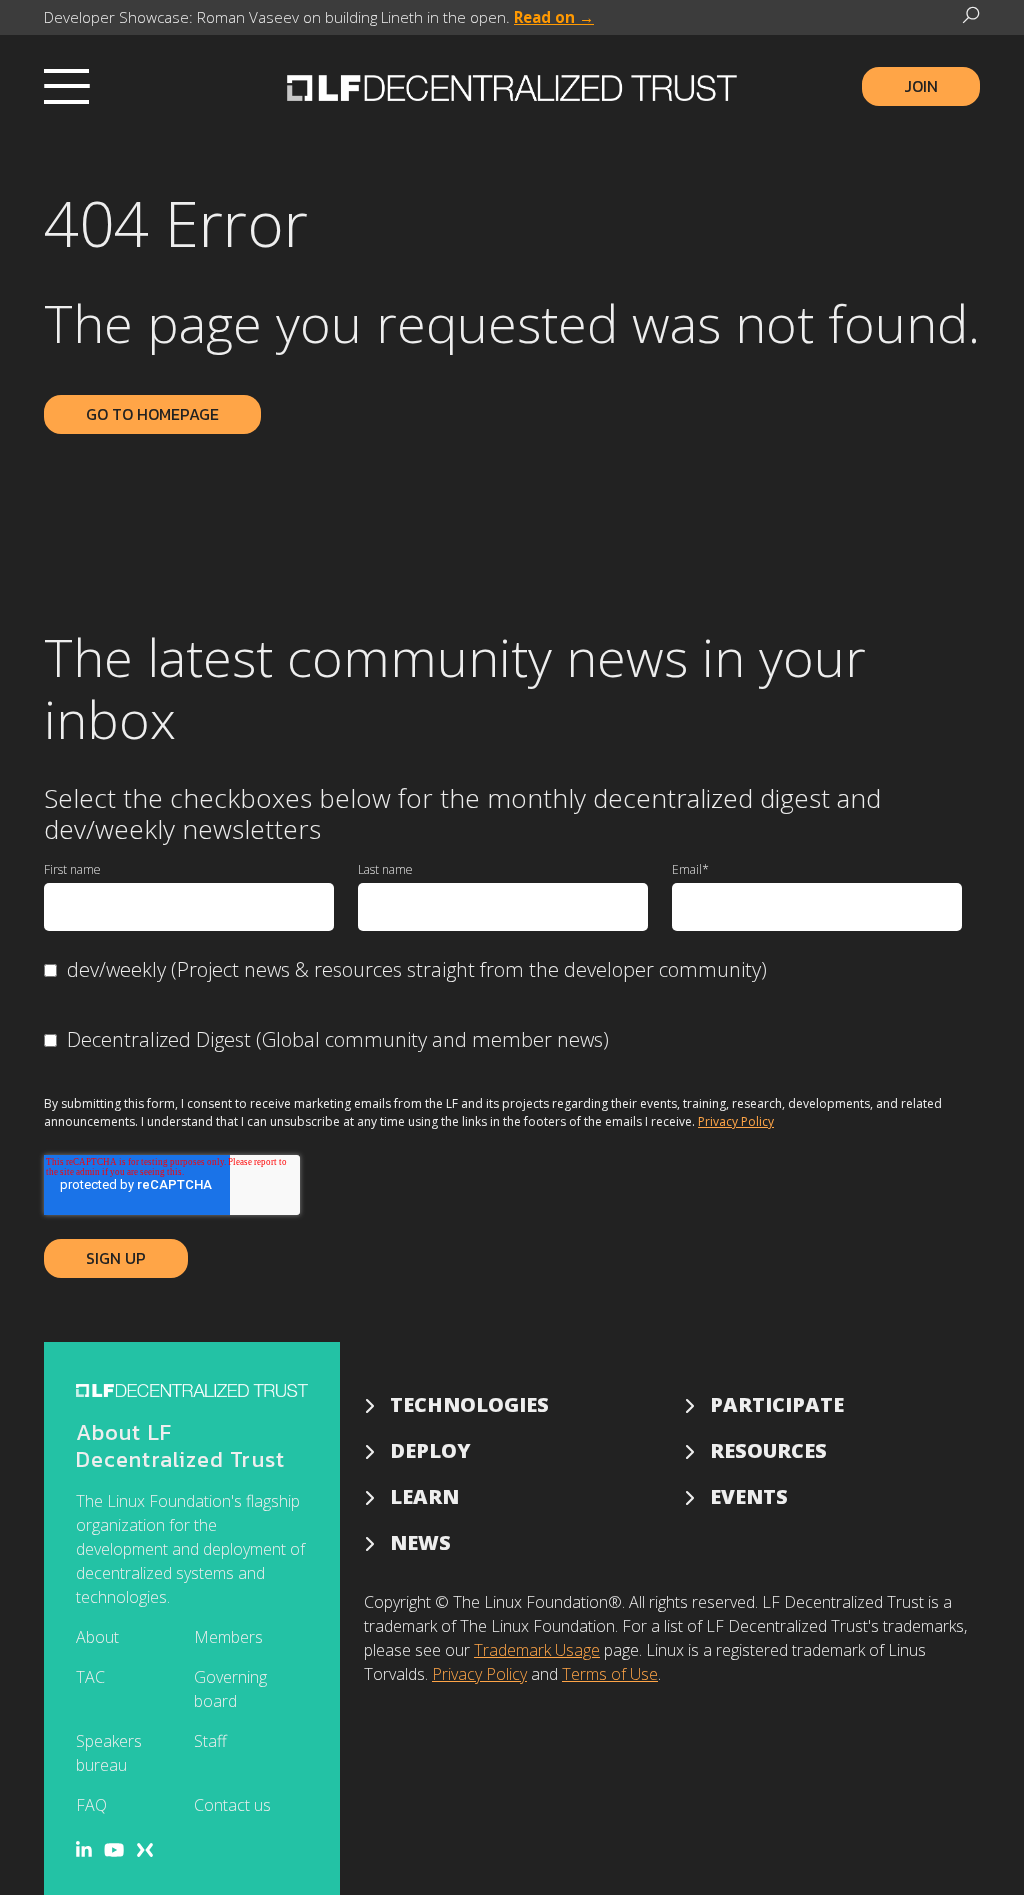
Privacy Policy (736, 1121)
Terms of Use (610, 1674)
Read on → (554, 17)
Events (749, 1496)
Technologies (469, 1404)
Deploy (430, 1450)
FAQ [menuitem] (91, 1805)
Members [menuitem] (228, 1637)
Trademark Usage (537, 1650)
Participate (777, 1404)
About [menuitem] (97, 1637)
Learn (424, 1496)
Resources (768, 1450)
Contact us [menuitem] (232, 1805)
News (420, 1542)
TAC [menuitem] (90, 1677)
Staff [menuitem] (210, 1741)
